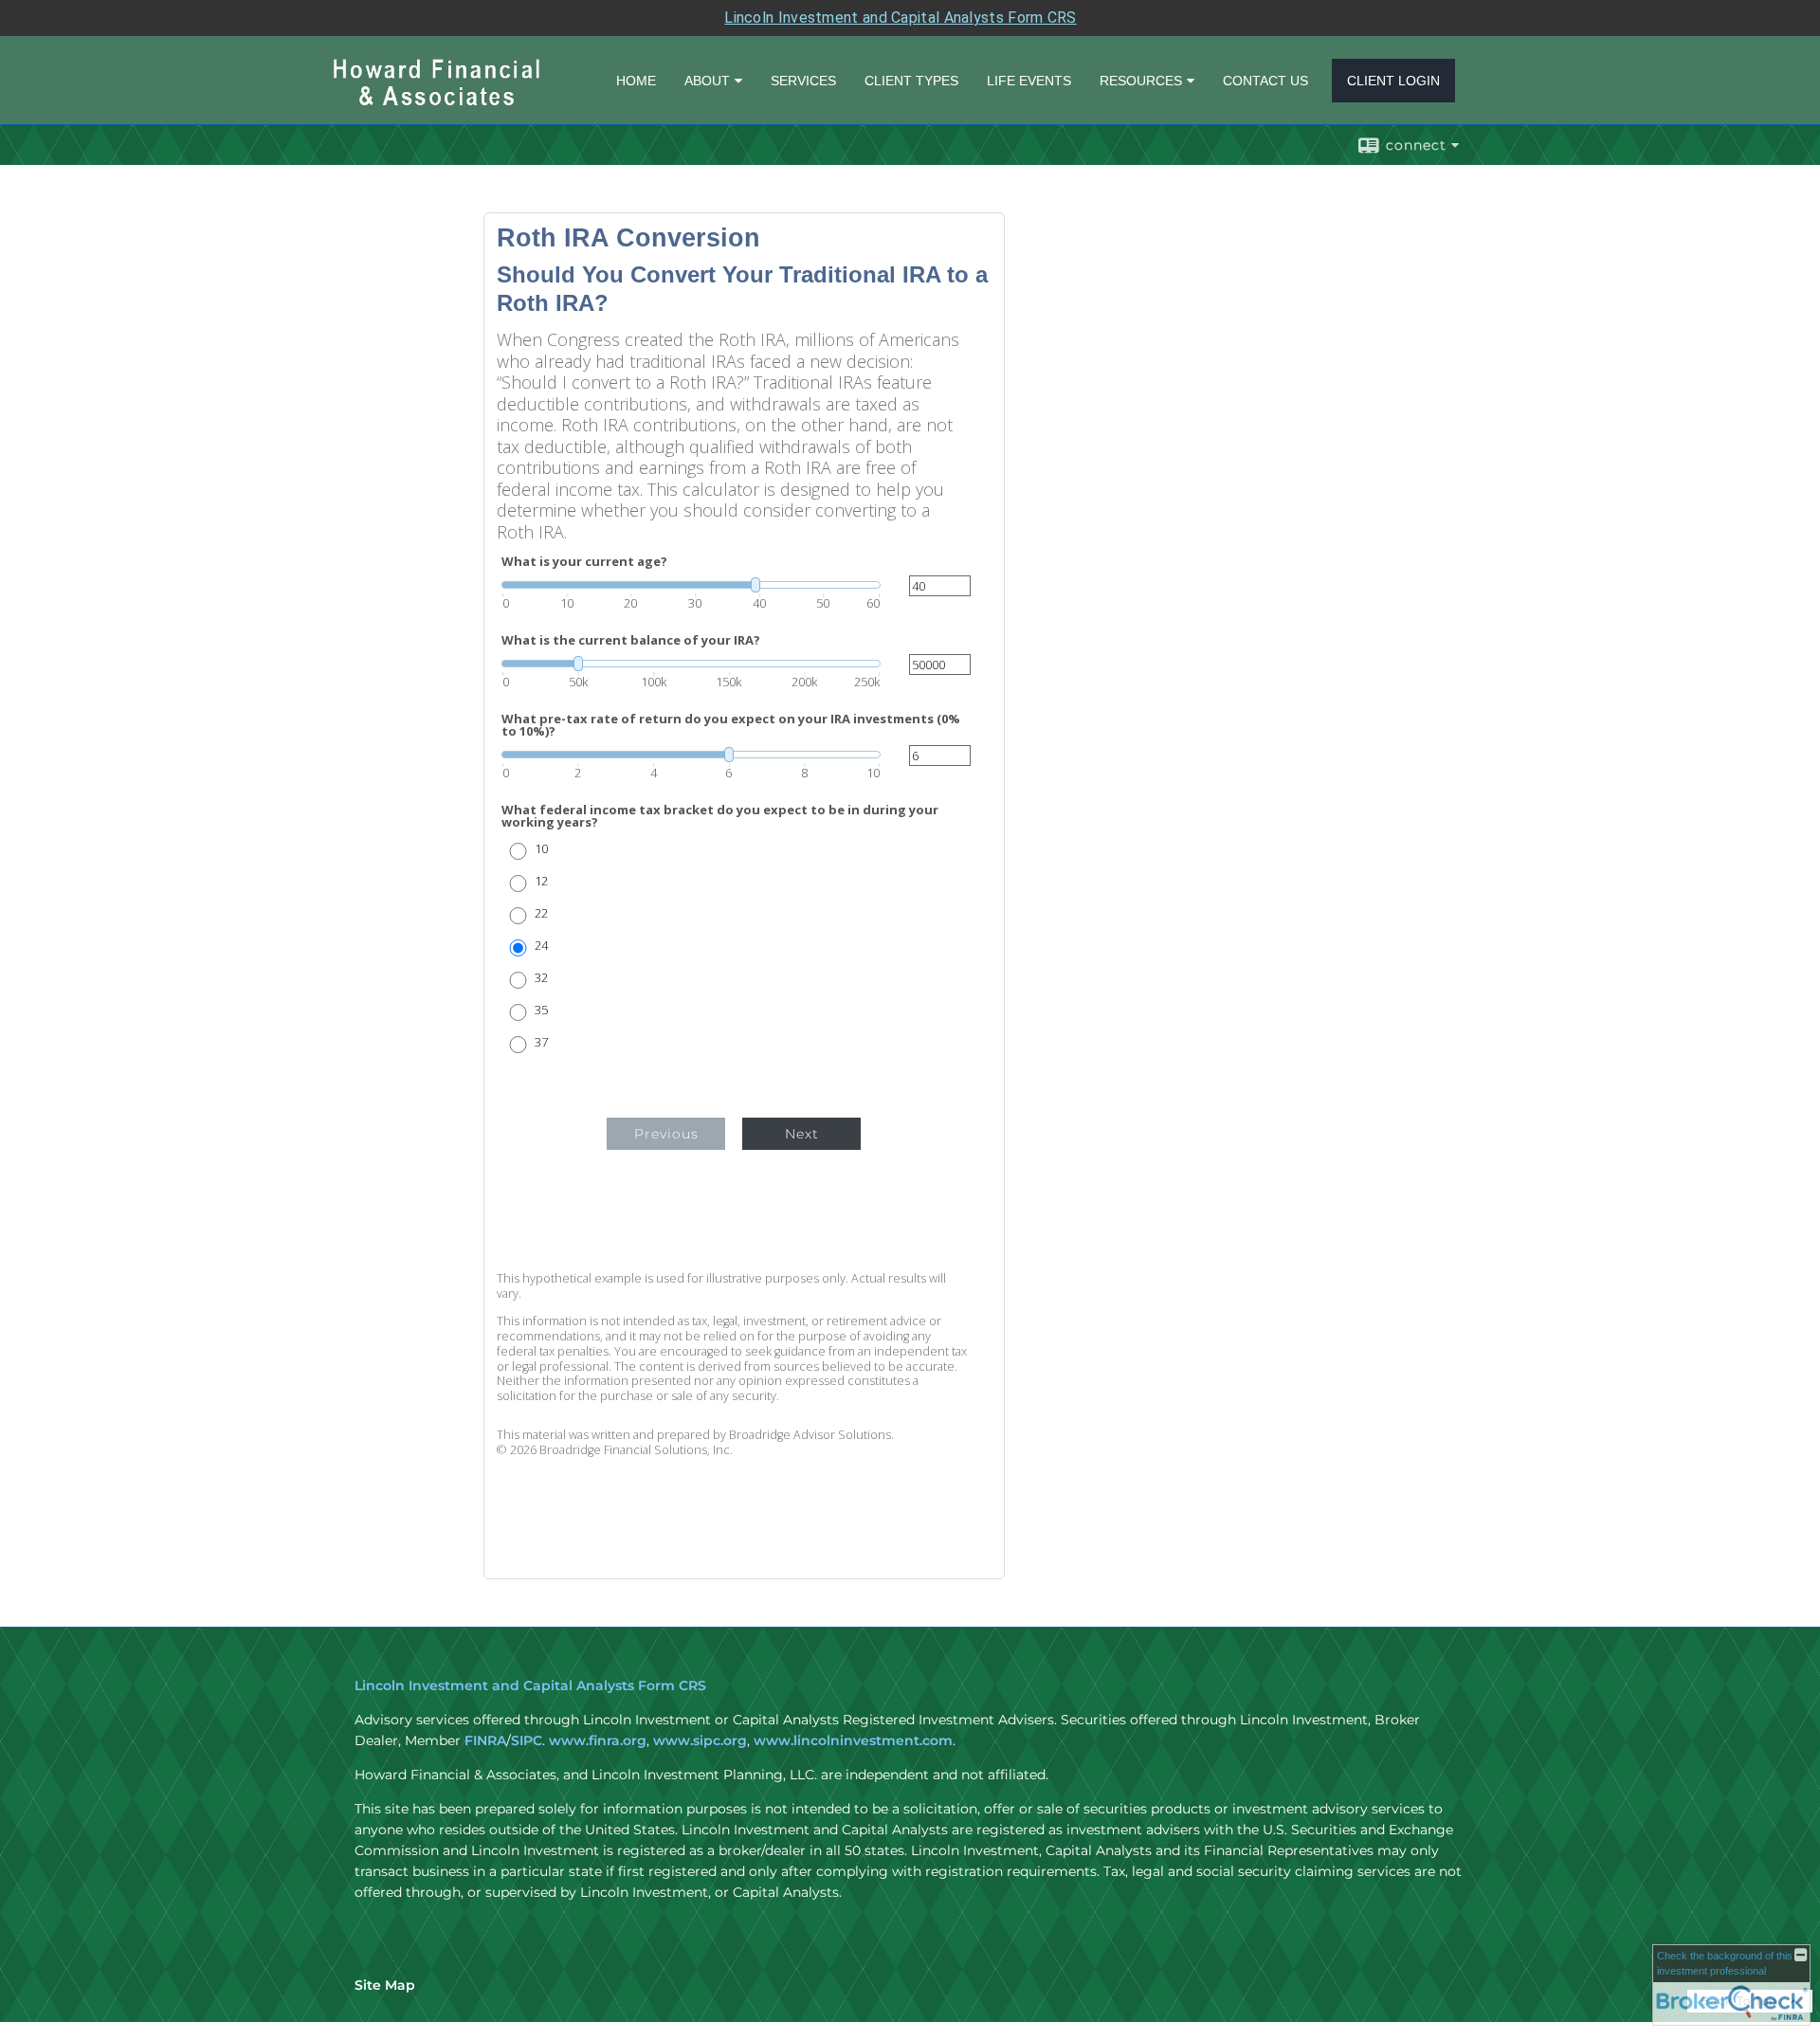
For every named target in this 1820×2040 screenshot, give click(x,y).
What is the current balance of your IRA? (631, 640)
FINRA (485, 1740)
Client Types (911, 81)
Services (803, 81)
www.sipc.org (700, 1740)
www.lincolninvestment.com (853, 1740)
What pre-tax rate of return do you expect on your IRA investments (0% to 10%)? (731, 725)
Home (636, 81)
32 (541, 978)
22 (541, 913)
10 (541, 849)
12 (541, 881)
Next (802, 1134)
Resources (1141, 81)
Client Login (1393, 81)
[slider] (691, 585)
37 (541, 1042)
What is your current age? (584, 562)
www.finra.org (598, 1740)
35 (541, 1010)
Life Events (1029, 81)
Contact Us (1265, 81)
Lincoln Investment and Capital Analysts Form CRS (900, 18)
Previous (666, 1134)
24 (541, 946)
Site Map (385, 1985)
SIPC (527, 1740)
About (707, 81)
